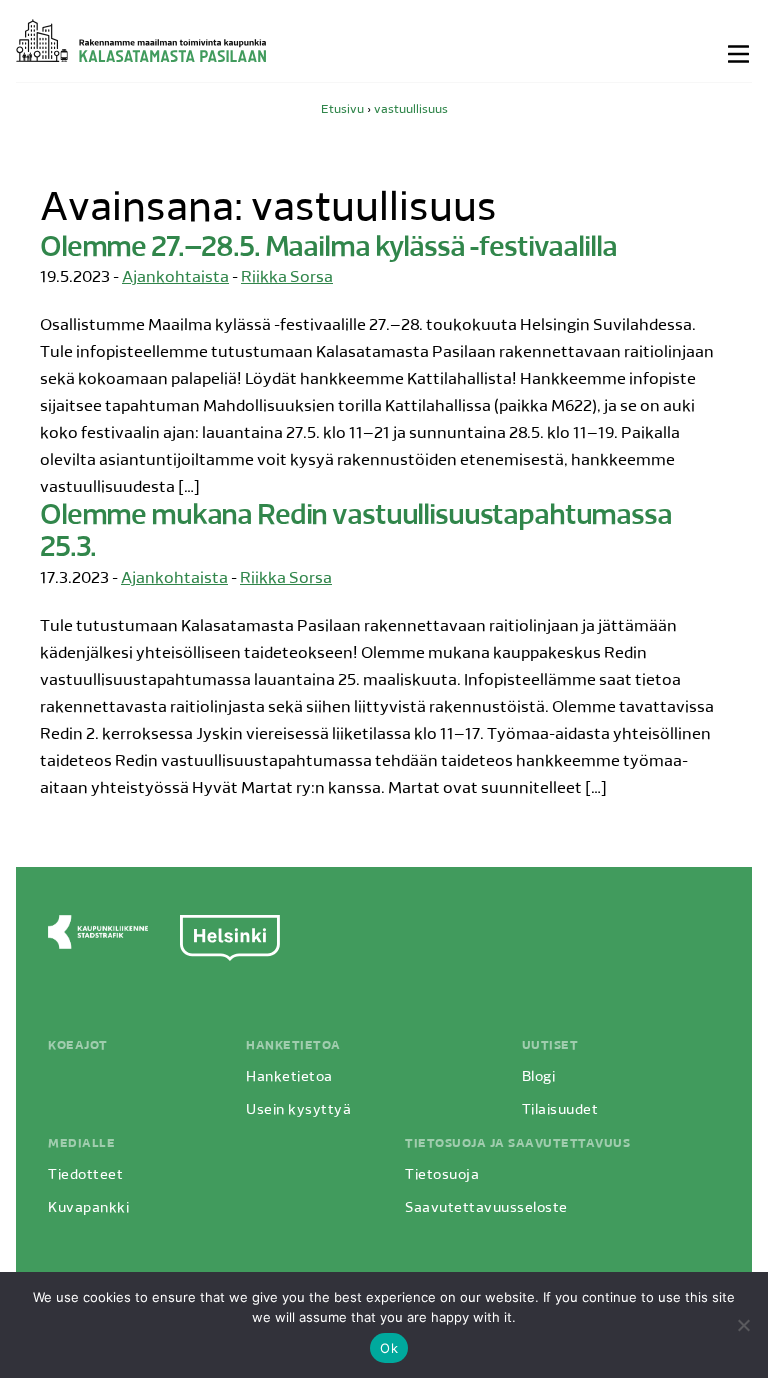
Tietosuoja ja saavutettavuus (517, 1144)
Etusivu (342, 110)
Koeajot (78, 1046)
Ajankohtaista (175, 278)
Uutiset (550, 1046)
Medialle (81, 1144)
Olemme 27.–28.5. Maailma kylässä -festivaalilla (328, 249)
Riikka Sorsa (287, 278)
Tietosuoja (442, 1175)
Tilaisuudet (560, 1110)
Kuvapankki (88, 1208)
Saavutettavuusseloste (486, 1208)
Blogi (539, 1077)
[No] (743, 1325)
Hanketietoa (293, 1046)
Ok (389, 1348)
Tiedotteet (85, 1175)
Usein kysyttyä (298, 1110)
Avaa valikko (740, 54)
